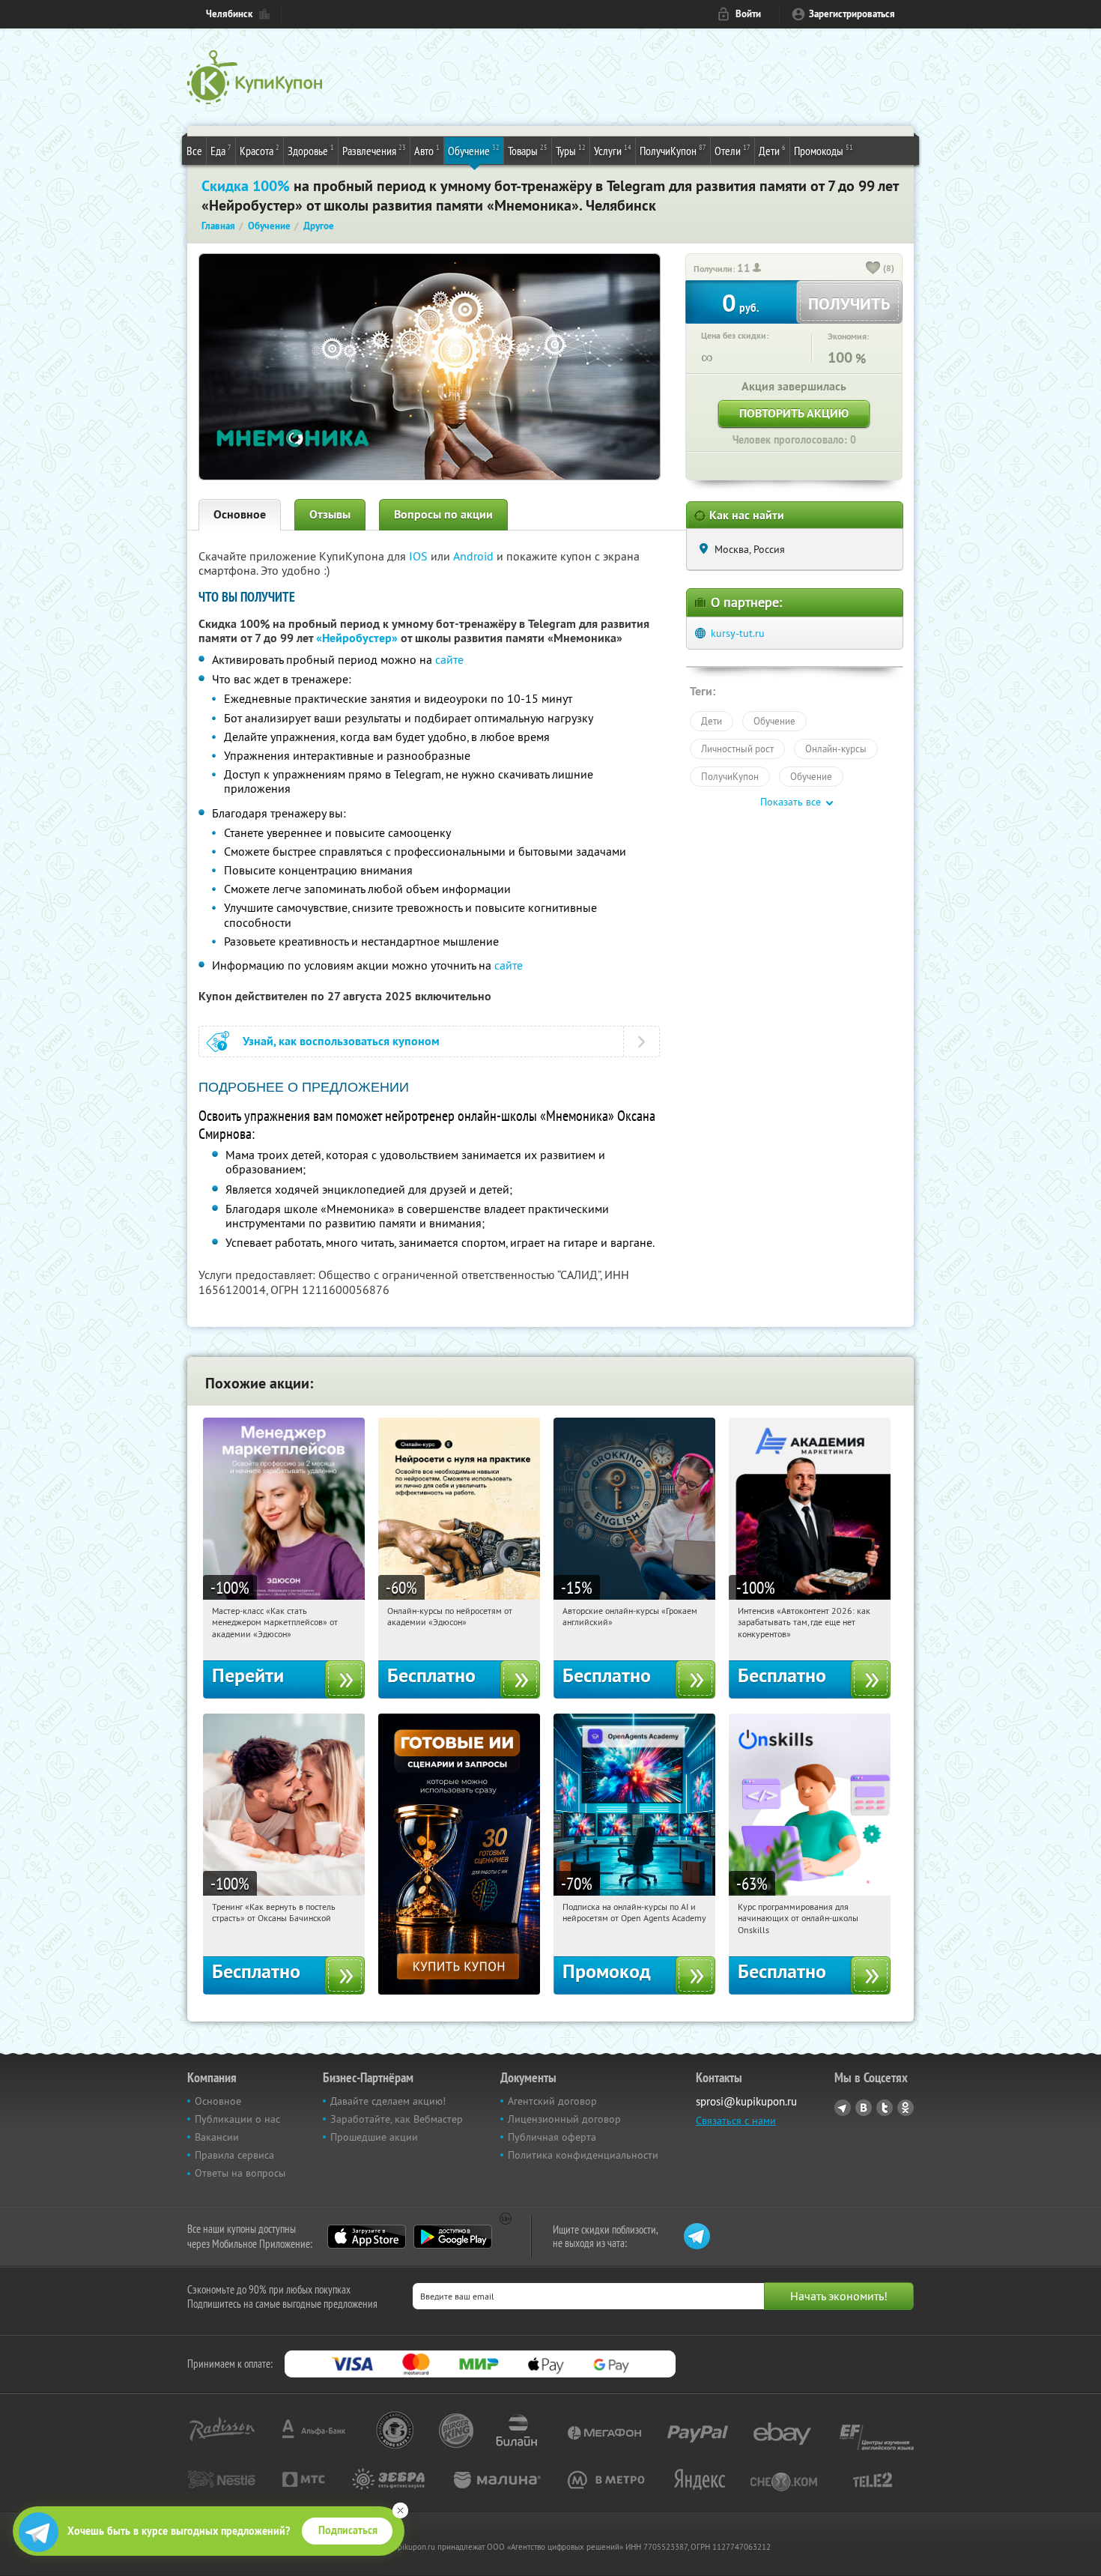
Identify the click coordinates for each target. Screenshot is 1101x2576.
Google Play (453, 2237)
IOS (420, 556)
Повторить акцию (794, 413)
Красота (260, 150)
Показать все (791, 802)
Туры (571, 150)
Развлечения (374, 150)
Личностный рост (737, 749)
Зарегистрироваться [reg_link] (852, 14)
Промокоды (824, 150)
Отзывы (330, 514)
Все (194, 151)
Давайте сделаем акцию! (388, 2101)
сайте (449, 659)
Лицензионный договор (564, 2119)
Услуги (613, 150)
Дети (772, 150)
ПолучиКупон (673, 150)
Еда (221, 150)
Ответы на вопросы (240, 2173)
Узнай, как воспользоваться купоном (341, 1041)
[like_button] (873, 269)
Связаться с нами (736, 2120)
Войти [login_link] (748, 14)
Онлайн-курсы (836, 749)
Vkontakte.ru (864, 2108)
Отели (733, 150)
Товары (528, 150)
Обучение (474, 150)
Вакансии (217, 2137)
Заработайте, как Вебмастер (397, 2119)
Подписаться (348, 2530)
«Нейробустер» (357, 638)
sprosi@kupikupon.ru (746, 2101)
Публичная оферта (552, 2137)
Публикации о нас (237, 2119)
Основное (240, 514)
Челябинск (229, 14)
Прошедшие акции (374, 2137)
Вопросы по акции (443, 514)
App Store (367, 2237)
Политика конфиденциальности (583, 2155)
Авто (427, 150)
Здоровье (311, 150)
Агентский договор (552, 2101)
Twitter (885, 2108)
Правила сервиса (234, 2155)
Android (475, 556)
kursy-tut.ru (738, 633)
